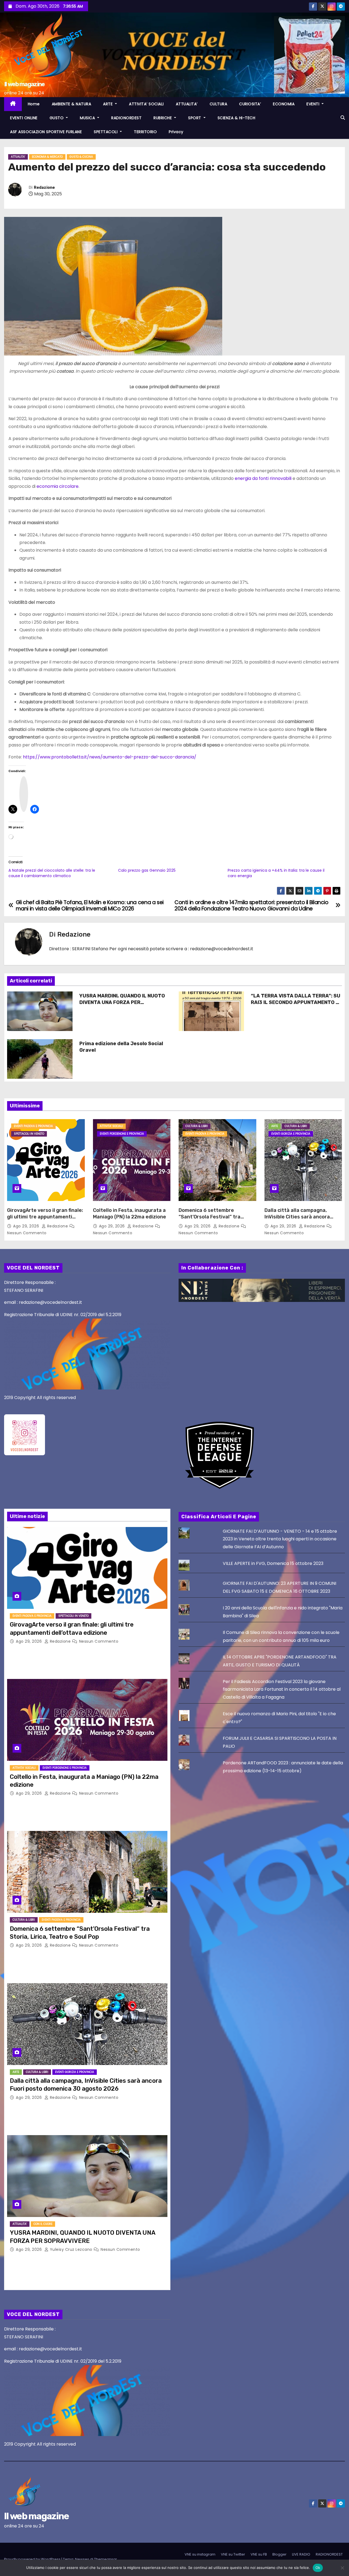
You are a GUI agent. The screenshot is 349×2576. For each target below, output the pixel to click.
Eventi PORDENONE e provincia (122, 1134)
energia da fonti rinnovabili (263, 478)
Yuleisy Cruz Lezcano (71, 2249)
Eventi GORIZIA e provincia (291, 1134)
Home (34, 104)
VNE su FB (259, 2554)
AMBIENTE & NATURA (72, 104)
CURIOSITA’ (250, 104)
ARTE (109, 104)
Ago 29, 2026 (27, 1226)
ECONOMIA (284, 104)
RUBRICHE (163, 118)
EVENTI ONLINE (24, 118)
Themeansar (106, 2559)
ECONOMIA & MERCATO (47, 157)
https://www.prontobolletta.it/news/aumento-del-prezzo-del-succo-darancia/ (110, 757)
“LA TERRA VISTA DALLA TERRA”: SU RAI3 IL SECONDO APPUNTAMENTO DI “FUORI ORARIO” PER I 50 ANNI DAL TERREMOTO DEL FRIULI (296, 1006)
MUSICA (88, 118)
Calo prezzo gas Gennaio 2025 (147, 870)
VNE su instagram (200, 2554)
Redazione (44, 188)
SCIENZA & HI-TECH (237, 118)
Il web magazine (24, 84)
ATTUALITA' (18, 157)
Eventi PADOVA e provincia (33, 1126)
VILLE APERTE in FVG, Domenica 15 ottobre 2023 (273, 1563)
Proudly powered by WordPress (33, 2559)
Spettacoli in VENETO (29, 1134)
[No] (342, 2568)
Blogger (279, 2554)
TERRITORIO (145, 132)
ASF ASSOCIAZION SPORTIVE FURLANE (46, 132)
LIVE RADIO (301, 2554)
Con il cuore (43, 2224)
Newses (82, 2559)
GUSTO (57, 118)
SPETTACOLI (106, 132)
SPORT (195, 118)
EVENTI (314, 104)
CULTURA (219, 104)
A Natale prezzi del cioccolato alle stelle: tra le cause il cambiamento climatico (52, 873)
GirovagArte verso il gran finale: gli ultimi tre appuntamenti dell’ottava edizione (45, 1217)
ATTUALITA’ (187, 104)
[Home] (13, 104)
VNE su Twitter (233, 2554)
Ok (318, 2568)
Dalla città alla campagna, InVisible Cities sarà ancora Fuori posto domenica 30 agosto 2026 (297, 1220)
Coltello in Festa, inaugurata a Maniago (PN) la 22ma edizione (130, 1214)
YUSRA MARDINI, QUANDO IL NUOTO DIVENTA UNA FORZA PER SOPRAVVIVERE (122, 1002)
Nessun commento (27, 1233)
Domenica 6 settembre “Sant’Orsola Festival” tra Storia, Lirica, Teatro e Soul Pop (217, 1217)
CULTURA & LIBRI (197, 1126)
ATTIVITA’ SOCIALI (146, 104)
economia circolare (58, 486)
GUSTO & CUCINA (81, 157)
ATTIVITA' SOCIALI (111, 1126)
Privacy (176, 132)
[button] (343, 118)
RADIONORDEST (126, 118)
